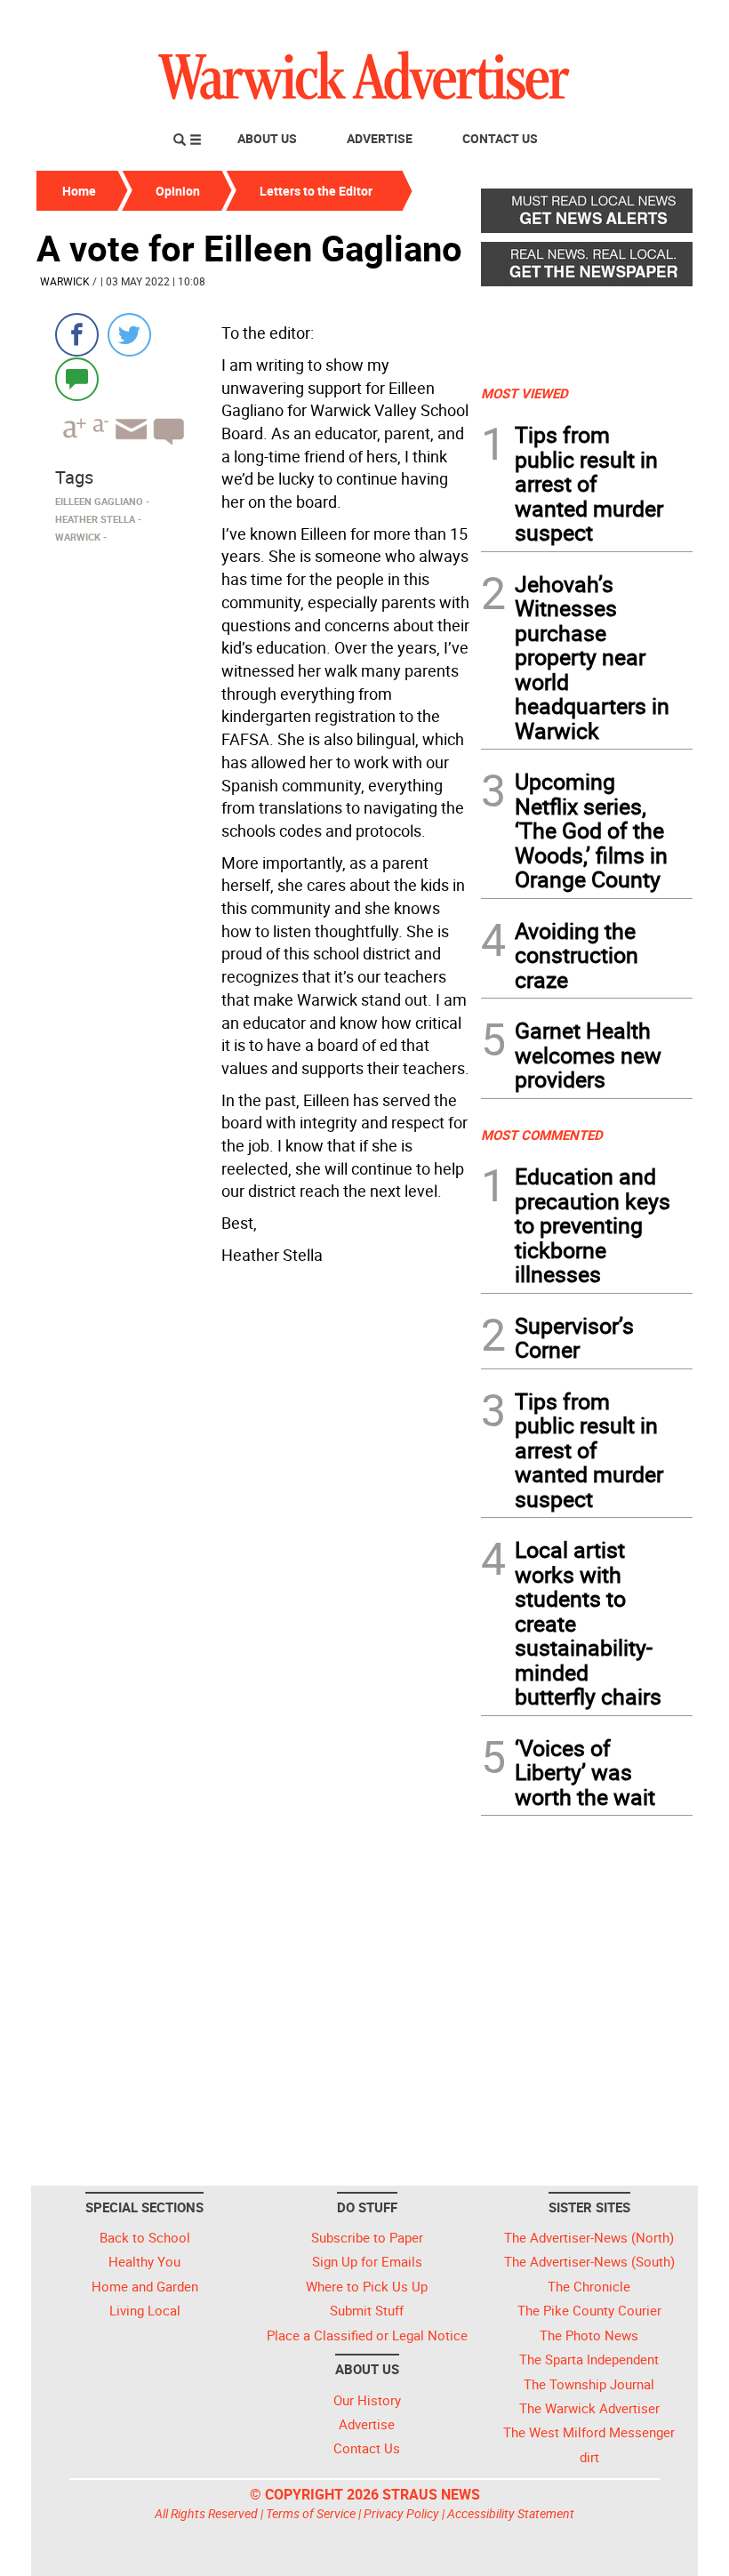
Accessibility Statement (511, 2513)
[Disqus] (253, 1498)
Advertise (380, 138)
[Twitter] (129, 335)
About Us (267, 138)
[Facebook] (77, 335)
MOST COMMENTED (542, 1135)
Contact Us (500, 138)
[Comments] (77, 378)
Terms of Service (311, 2513)
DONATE (649, 20)
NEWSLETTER (549, 20)
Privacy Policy (401, 2513)
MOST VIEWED (525, 393)
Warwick (65, 281)
